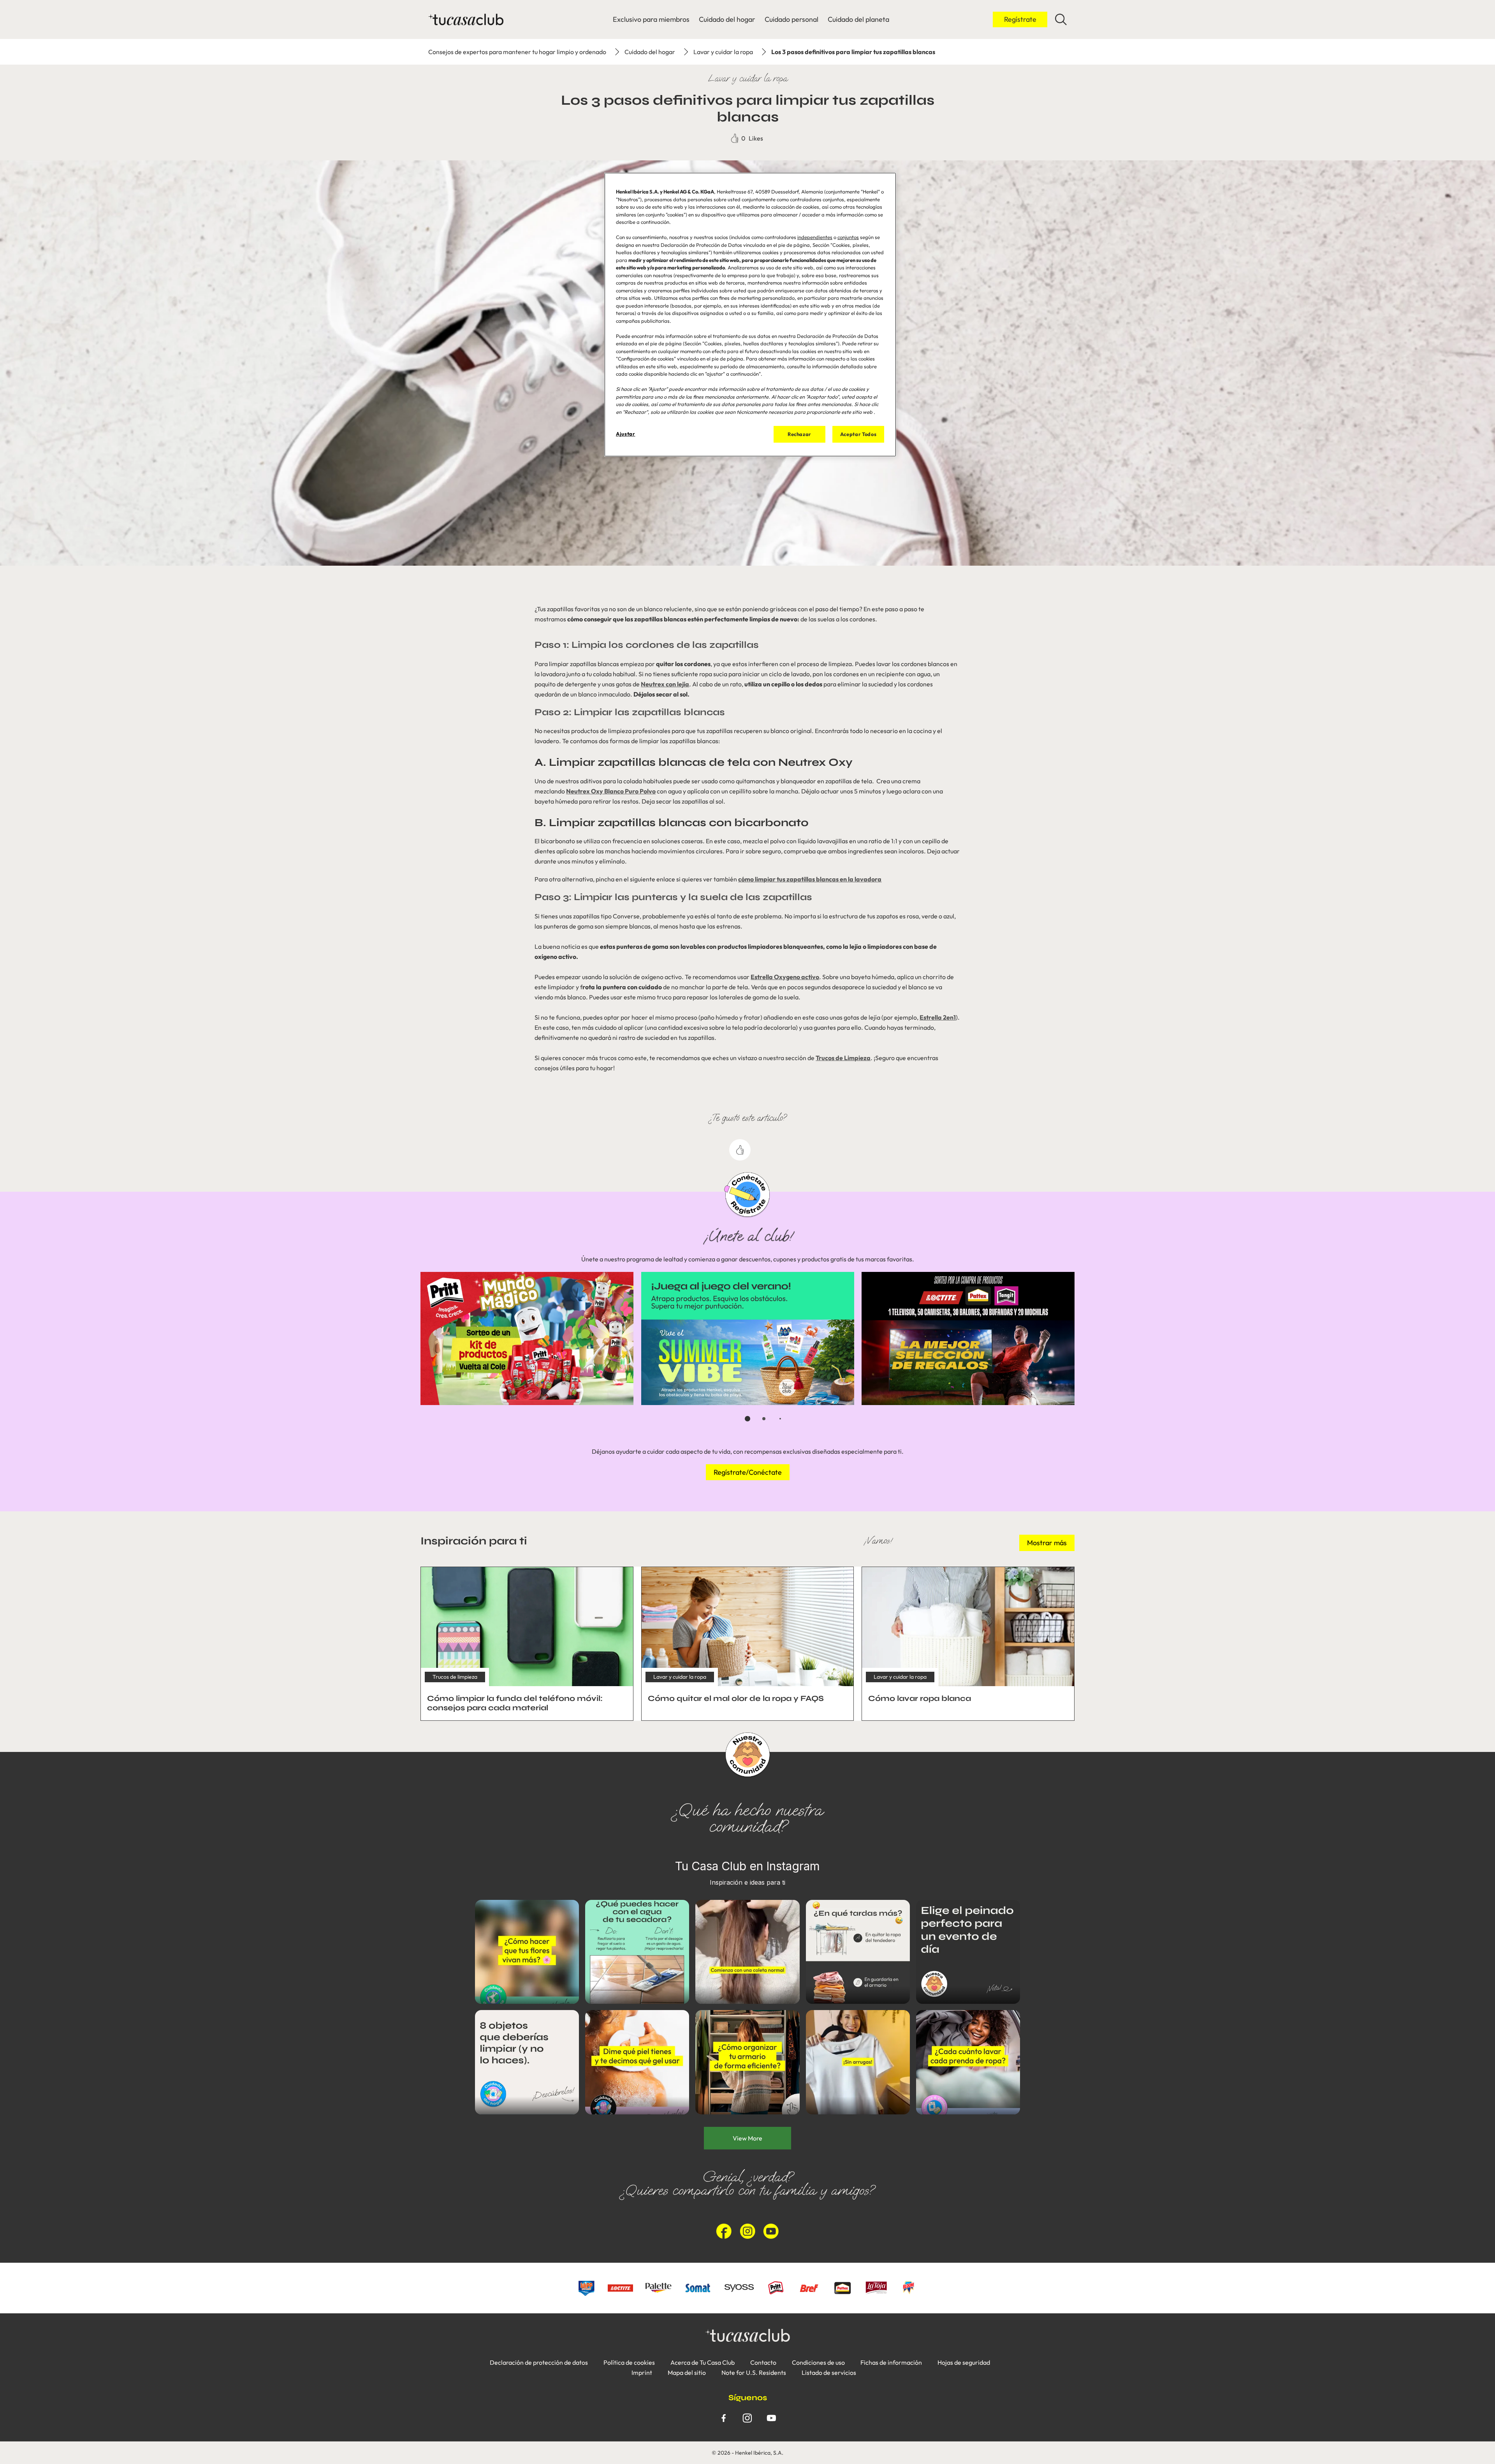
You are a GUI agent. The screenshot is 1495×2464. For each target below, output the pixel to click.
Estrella (762, 977)
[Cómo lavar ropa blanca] (968, 1644)
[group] (747, 1352)
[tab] (747, 1419)
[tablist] (747, 1419)
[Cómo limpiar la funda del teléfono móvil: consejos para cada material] (527, 1644)
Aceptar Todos (858, 434)
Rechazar (799, 434)
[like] (740, 1150)
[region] (750, 315)
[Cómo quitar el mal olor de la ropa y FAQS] (748, 1644)
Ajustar (626, 434)
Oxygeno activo (796, 977)
